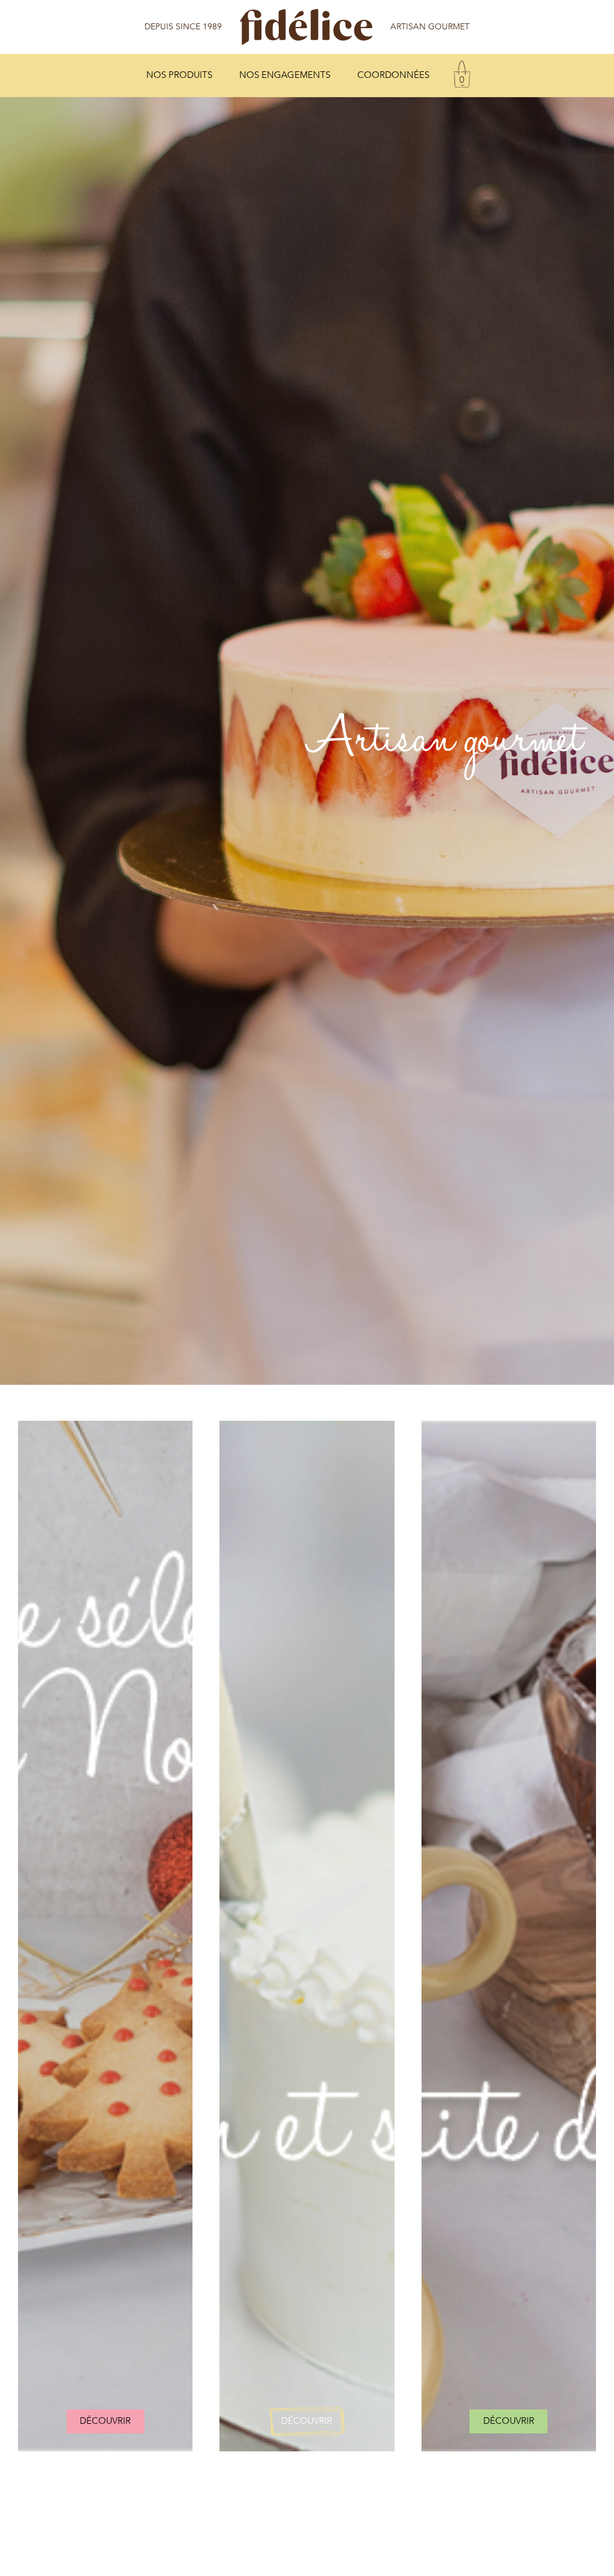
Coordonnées (393, 75)
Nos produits (179, 75)
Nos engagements (285, 75)
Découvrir (105, 2421)
